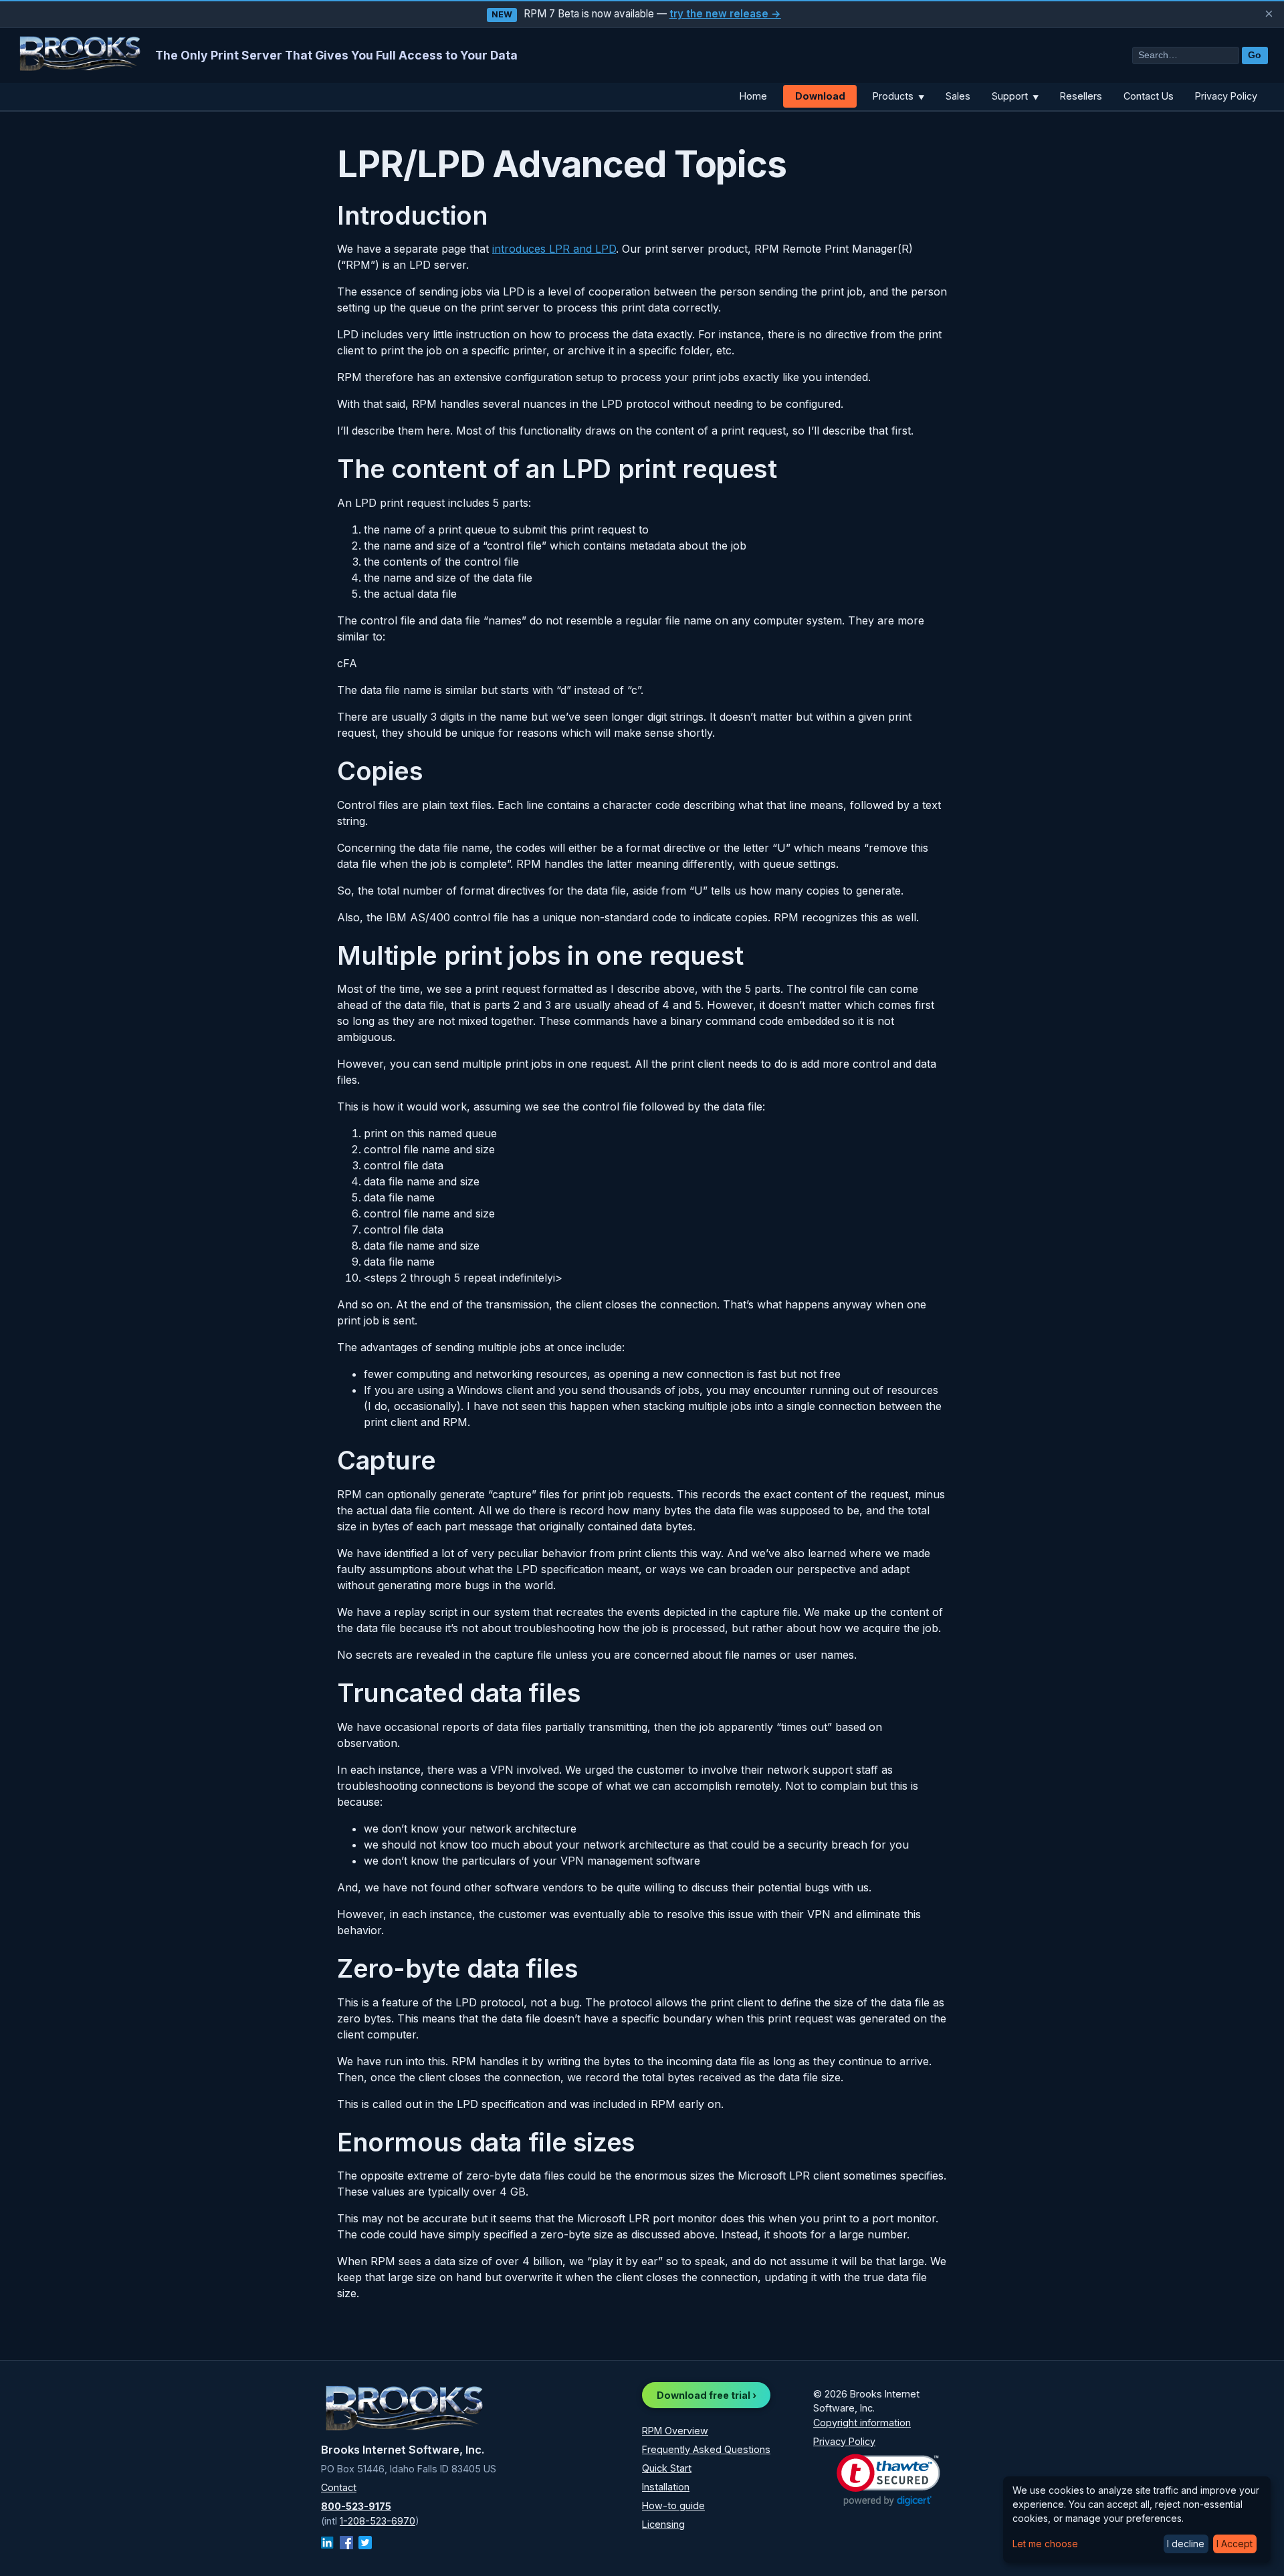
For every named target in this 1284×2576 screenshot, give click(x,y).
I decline (1186, 2544)
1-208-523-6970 (378, 2521)
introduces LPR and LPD (554, 249)
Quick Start (667, 2468)
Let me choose (1045, 2544)
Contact (339, 2487)
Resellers (1081, 96)
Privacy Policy (1226, 96)
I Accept (1235, 2544)
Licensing (663, 2524)
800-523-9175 (356, 2506)
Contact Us (1149, 96)
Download (820, 96)
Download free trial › (707, 2395)
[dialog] (1137, 2520)
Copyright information (862, 2423)
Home (753, 96)
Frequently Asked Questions (706, 2449)
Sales (958, 96)
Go (1255, 55)
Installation (666, 2487)
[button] (888, 2480)
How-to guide (673, 2505)
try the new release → (725, 14)
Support (1015, 96)
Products (898, 96)
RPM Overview (675, 2431)
